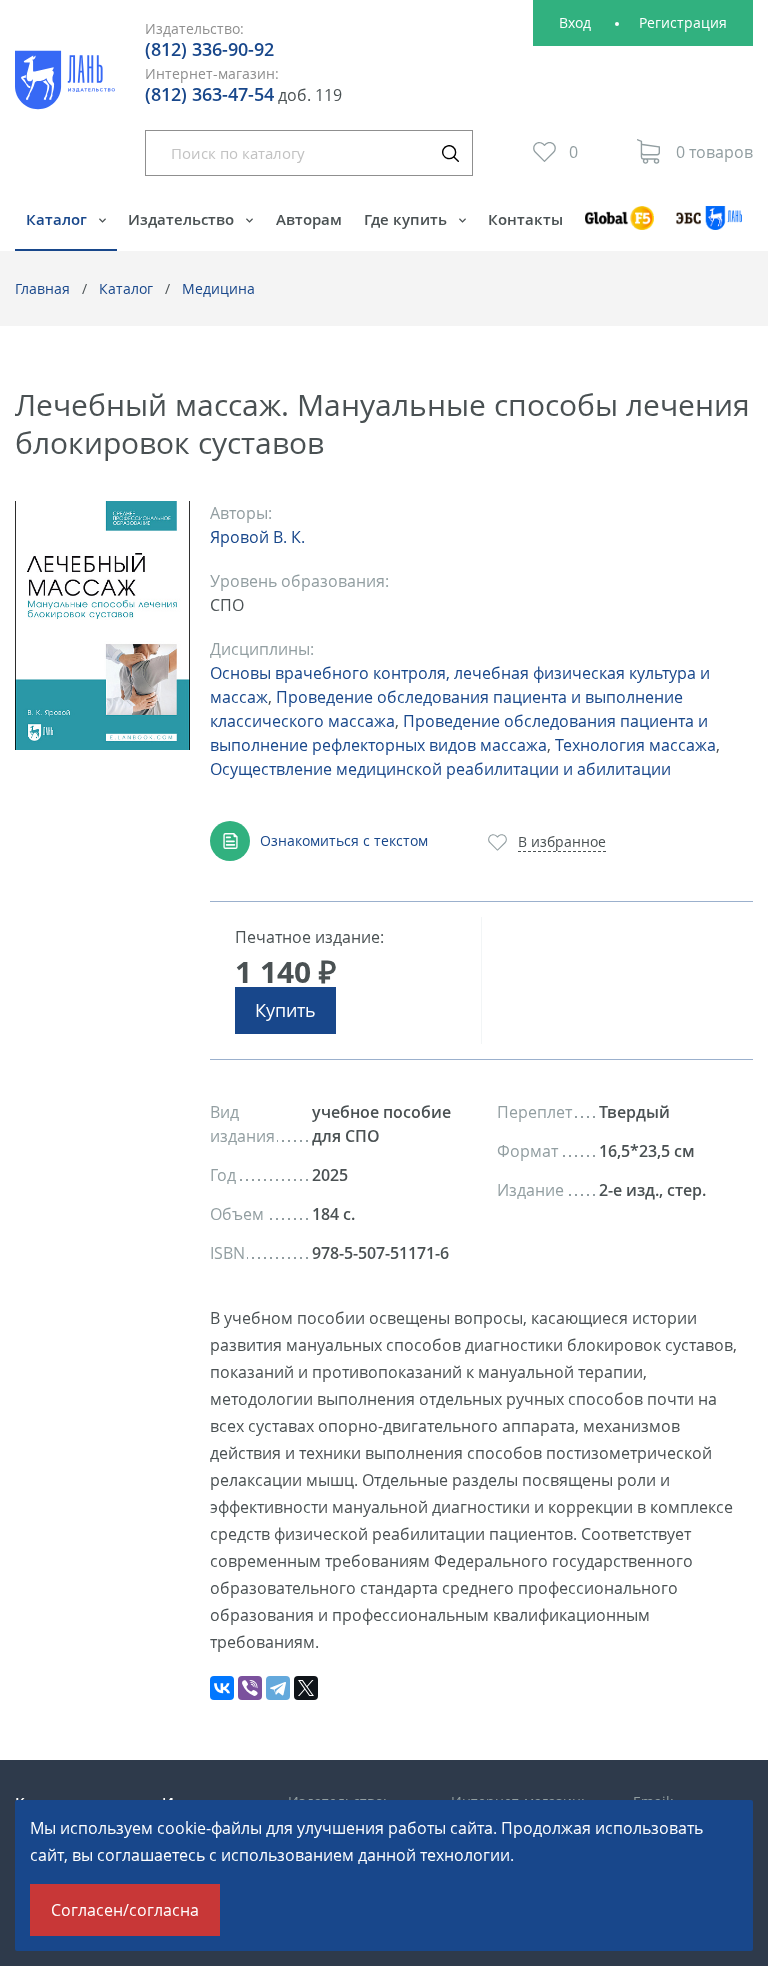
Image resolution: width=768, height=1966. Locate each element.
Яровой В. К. (257, 537)
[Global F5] (619, 227)
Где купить (407, 219)
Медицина (218, 288)
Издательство (183, 219)
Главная (42, 288)
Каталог (58, 219)
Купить (285, 1010)
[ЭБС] (709, 227)
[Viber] (250, 1688)
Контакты (525, 219)
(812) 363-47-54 (209, 94)
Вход (575, 22)
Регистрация (683, 22)
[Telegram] (278, 1688)
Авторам (309, 219)
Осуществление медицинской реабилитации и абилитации (440, 769)
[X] (306, 1688)
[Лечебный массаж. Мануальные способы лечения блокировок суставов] (102, 625)
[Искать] (450, 153)
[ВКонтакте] (222, 1688)
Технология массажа (635, 745)
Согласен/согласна (125, 1910)
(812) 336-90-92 (209, 49)
